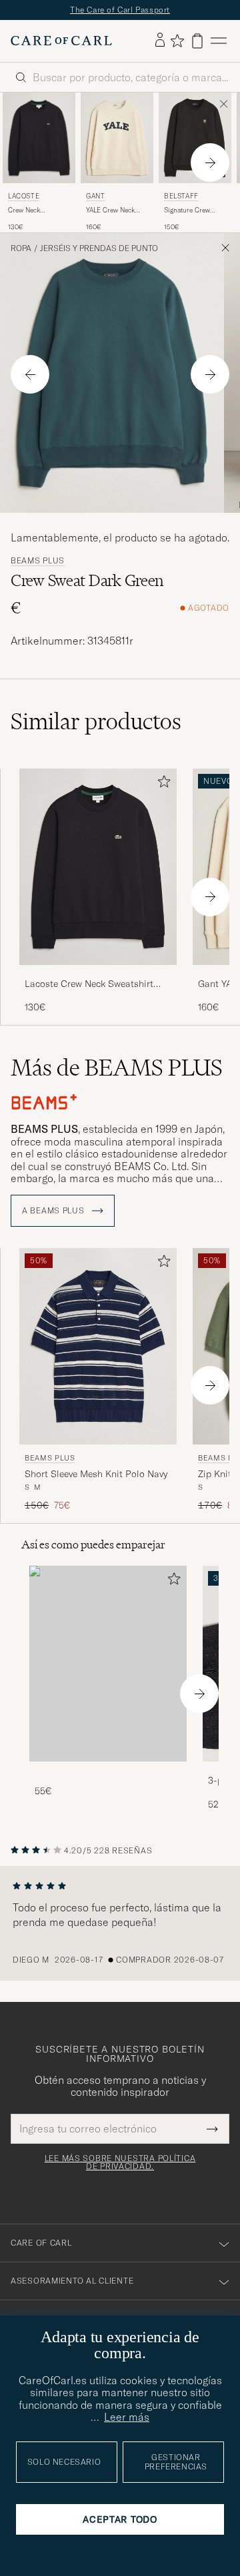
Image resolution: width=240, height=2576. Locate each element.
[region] (120, 1923)
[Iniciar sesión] (160, 41)
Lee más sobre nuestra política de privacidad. (120, 2162)
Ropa (21, 248)
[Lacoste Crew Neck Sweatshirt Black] (98, 974)
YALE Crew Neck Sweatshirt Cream (112, 210)
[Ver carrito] (197, 41)
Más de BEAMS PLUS (117, 1068)
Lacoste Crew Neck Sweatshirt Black (89, 984)
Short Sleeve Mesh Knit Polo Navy (96, 1474)
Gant (95, 196)
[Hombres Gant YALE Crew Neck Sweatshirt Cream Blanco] (117, 138)
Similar (96, 721)
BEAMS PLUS (38, 561)
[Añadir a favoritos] (161, 784)
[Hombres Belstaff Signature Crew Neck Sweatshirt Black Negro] (195, 138)
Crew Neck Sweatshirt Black (33, 210)
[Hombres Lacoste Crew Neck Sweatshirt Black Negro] (39, 138)
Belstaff (181, 196)
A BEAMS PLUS (54, 1211)
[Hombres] (108, 1664)
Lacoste (24, 196)
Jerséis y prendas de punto (99, 248)
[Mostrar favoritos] (177, 41)
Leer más (127, 2417)
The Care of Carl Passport (120, 10)
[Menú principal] (219, 41)
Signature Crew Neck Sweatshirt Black (188, 210)
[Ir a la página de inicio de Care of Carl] (61, 41)
